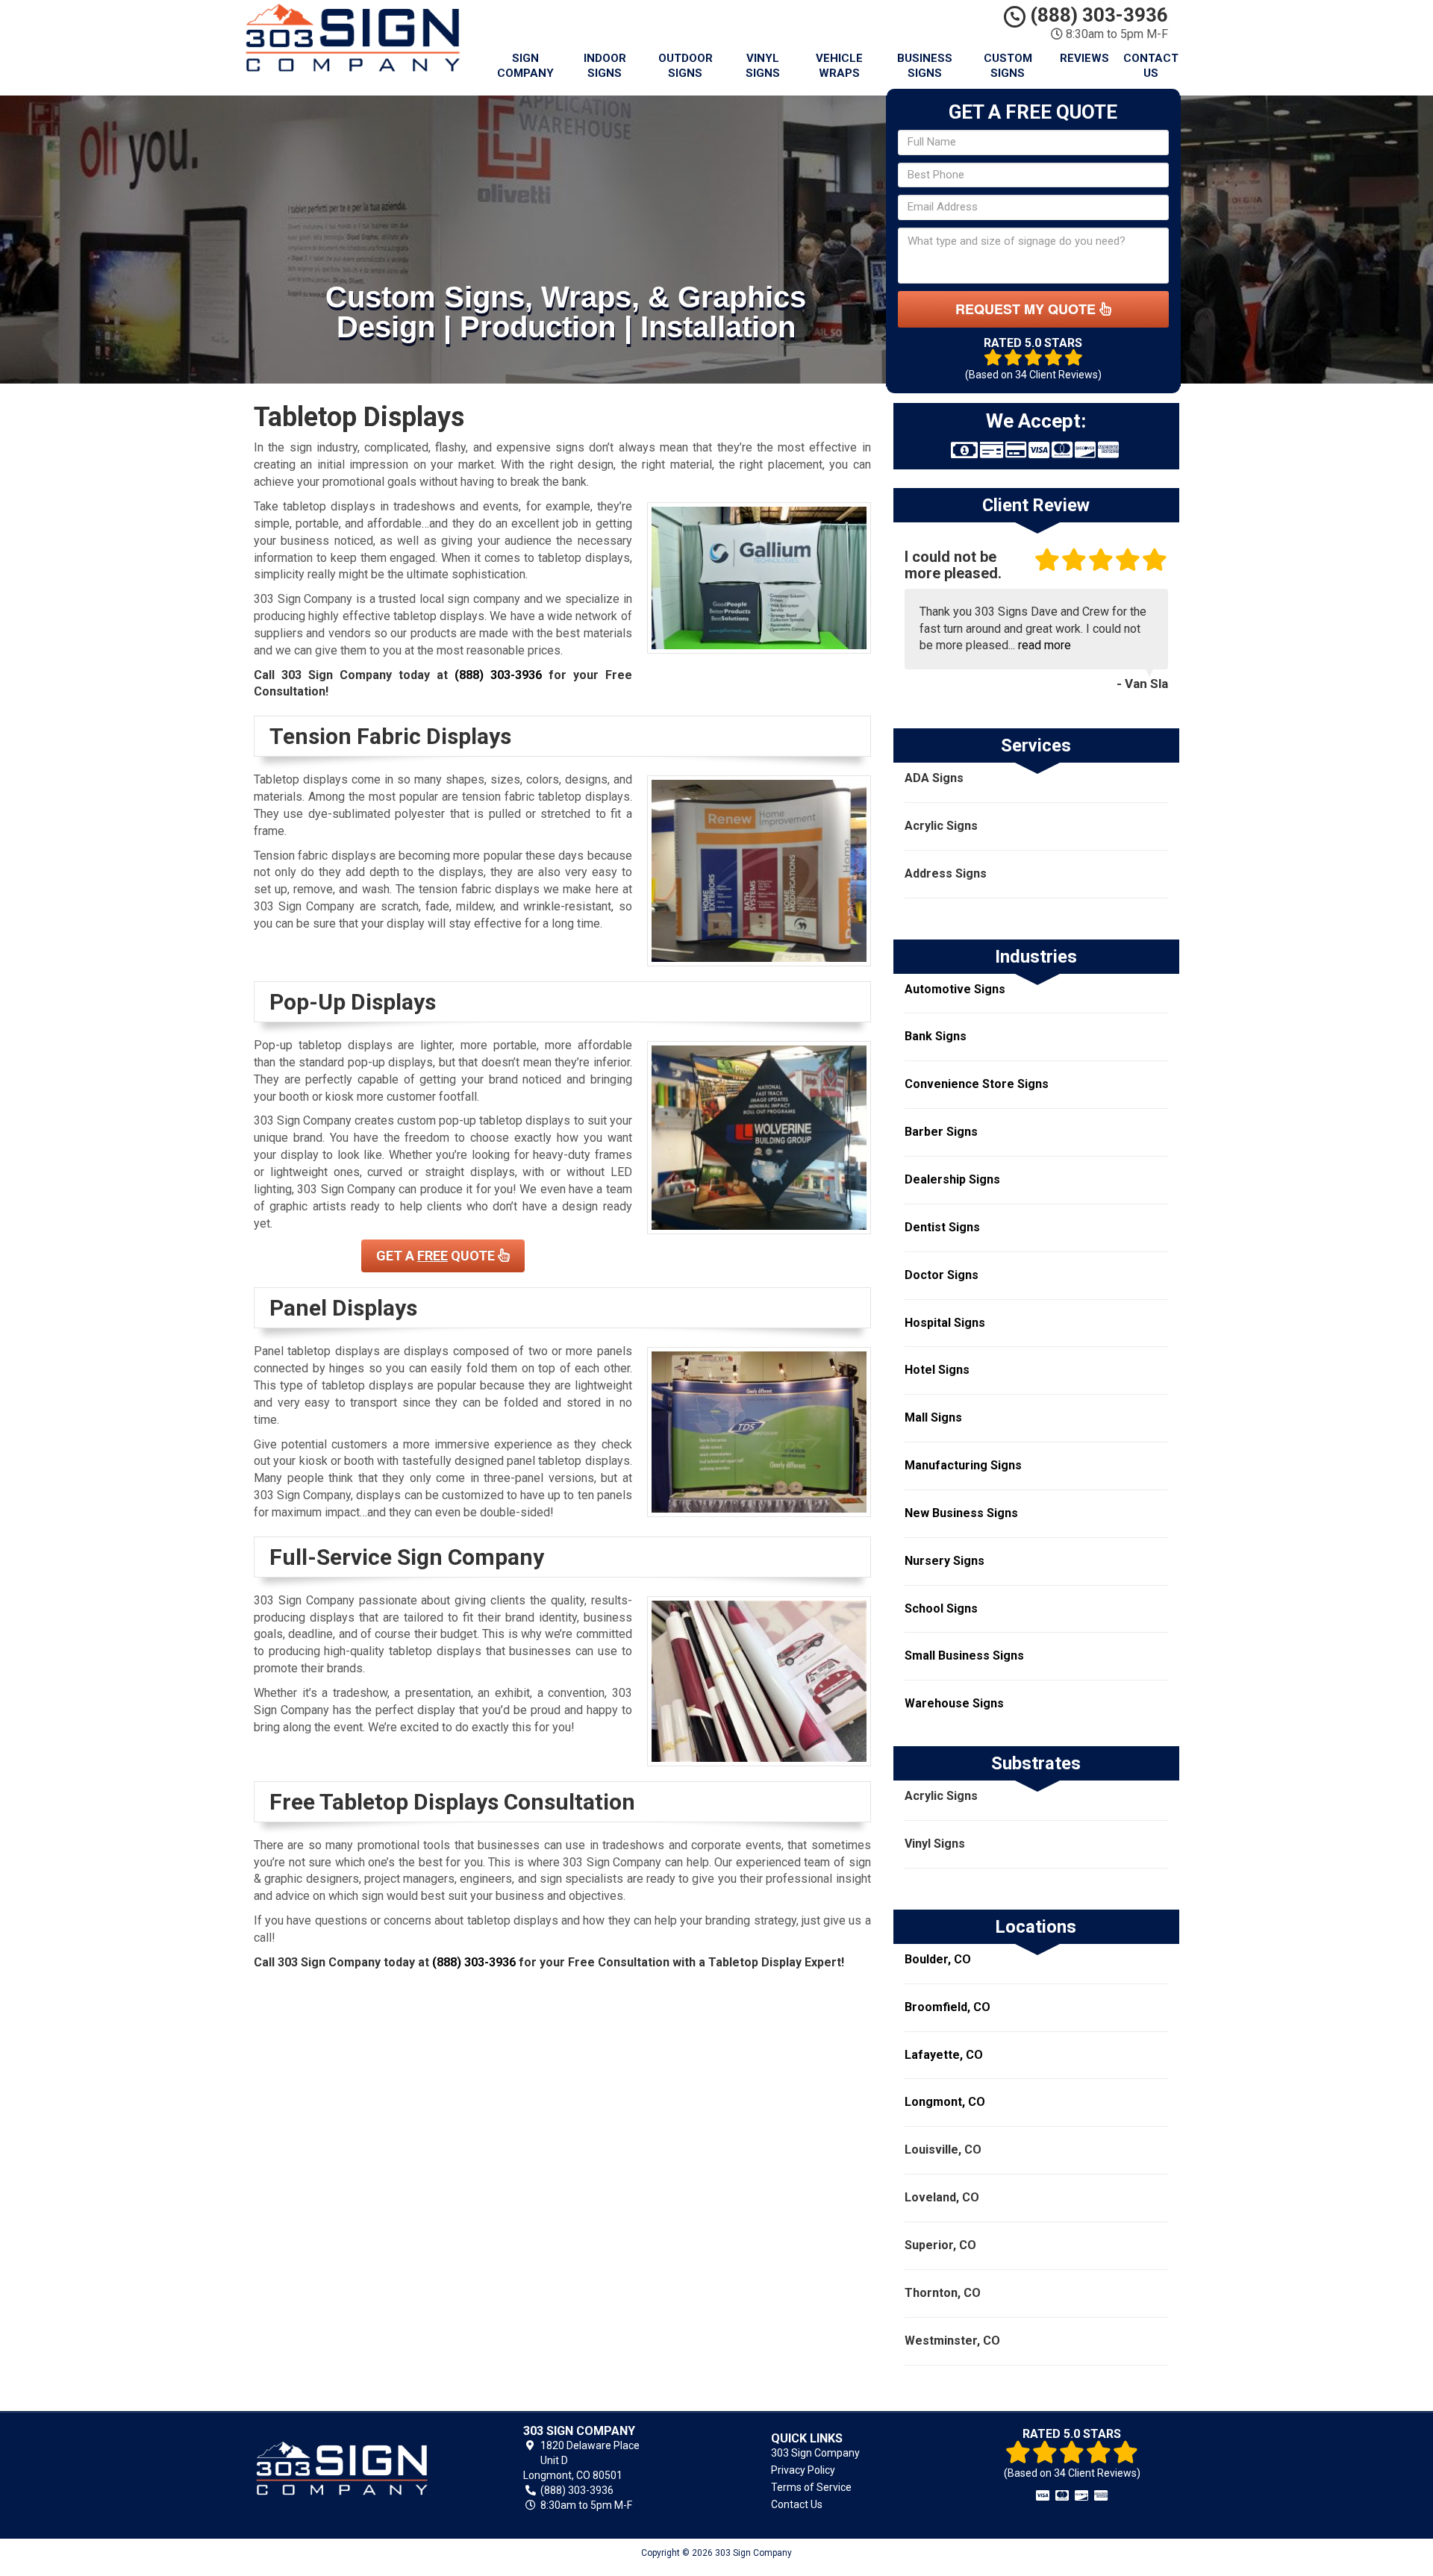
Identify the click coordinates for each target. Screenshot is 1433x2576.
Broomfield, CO (947, 2007)
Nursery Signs (945, 1561)
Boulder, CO (938, 1959)
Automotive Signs (955, 989)
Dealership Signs (952, 1179)
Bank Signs (936, 1036)
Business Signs (925, 66)
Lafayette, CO (944, 2055)
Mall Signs (933, 1417)
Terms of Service (811, 2487)
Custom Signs (1008, 66)
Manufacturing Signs (963, 1465)
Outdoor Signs (686, 66)
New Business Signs (961, 1513)
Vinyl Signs (763, 66)
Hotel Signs (937, 1370)
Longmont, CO (945, 2102)
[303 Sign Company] (361, 2469)
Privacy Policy (803, 2470)
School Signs (941, 1609)
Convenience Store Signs (977, 1084)
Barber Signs (941, 1132)
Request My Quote (1027, 309)
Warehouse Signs (954, 1703)
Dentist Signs (942, 1227)
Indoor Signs (605, 66)
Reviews (1084, 58)
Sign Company (525, 66)
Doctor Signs (942, 1275)
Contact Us (1151, 66)
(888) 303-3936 (1097, 15)
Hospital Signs (945, 1323)
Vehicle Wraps (839, 66)
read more (1045, 645)
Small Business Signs (964, 1656)
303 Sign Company (815, 2453)
